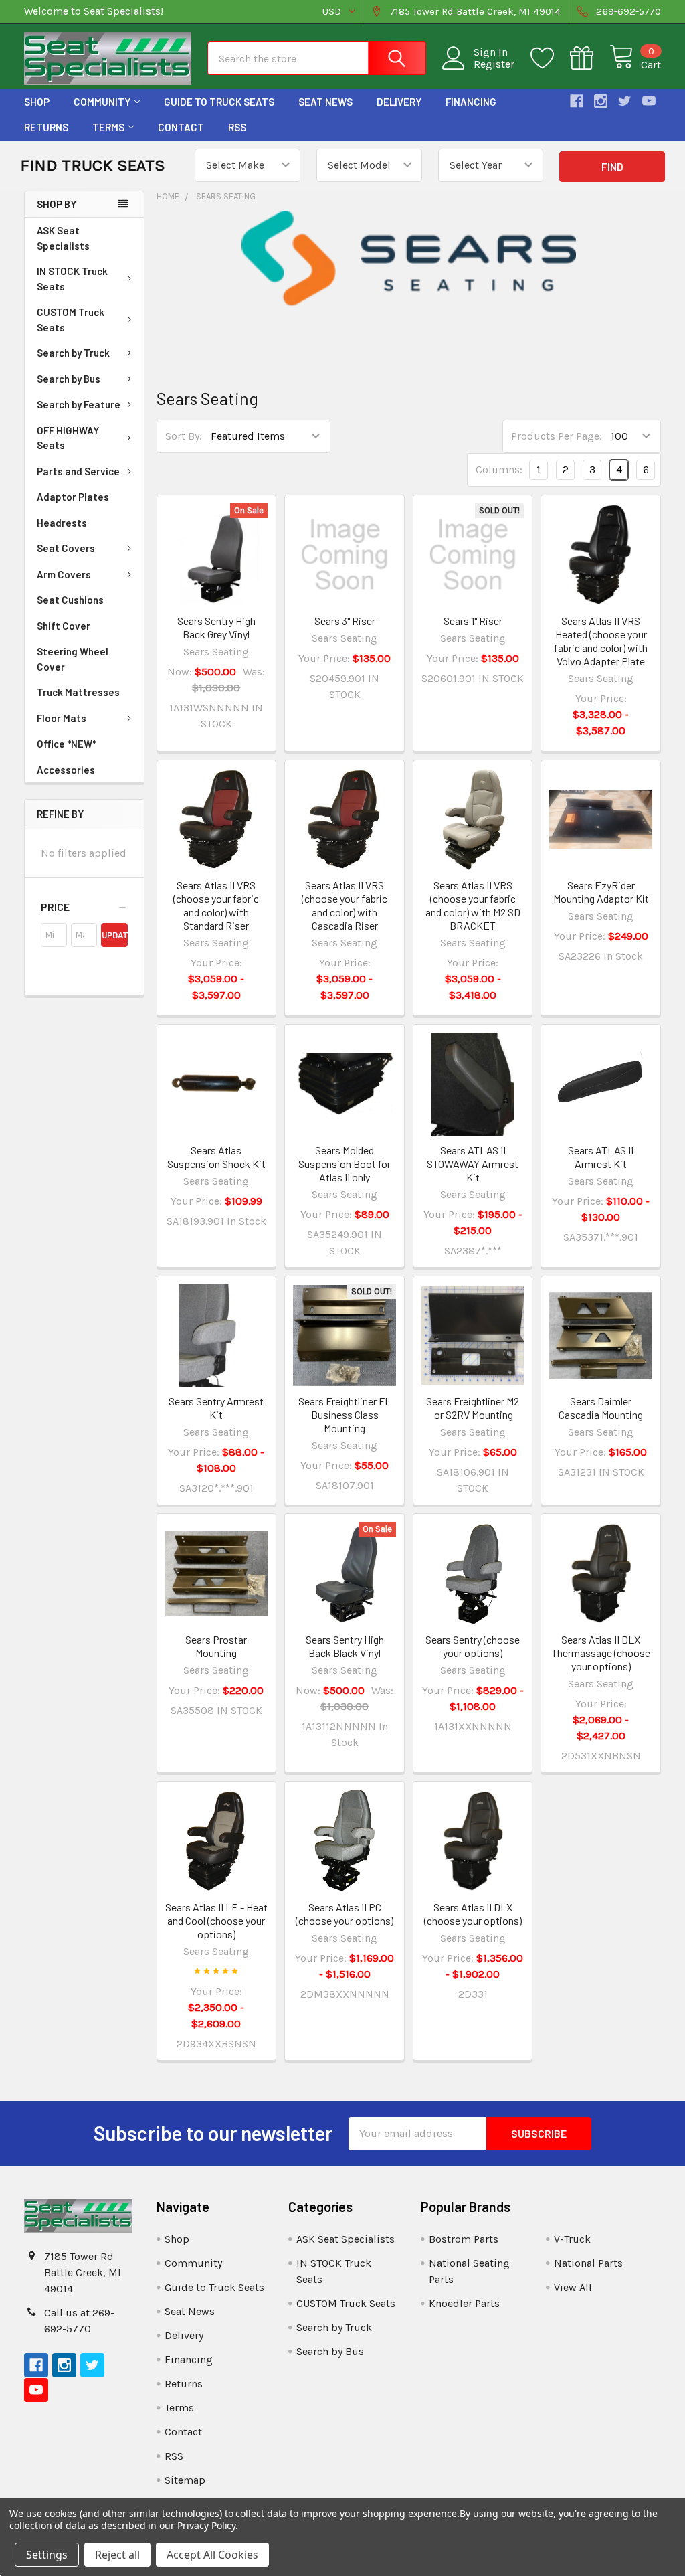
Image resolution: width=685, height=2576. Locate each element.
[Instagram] (601, 101)
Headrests (62, 523)
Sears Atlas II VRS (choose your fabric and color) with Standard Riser (216, 905)
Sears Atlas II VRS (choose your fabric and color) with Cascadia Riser (345, 905)
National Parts (588, 2263)
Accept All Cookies (212, 2555)
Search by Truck (73, 353)
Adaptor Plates (73, 497)
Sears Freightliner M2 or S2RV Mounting (473, 1408)
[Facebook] (577, 101)
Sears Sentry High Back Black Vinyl (345, 1646)
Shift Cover (64, 626)
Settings (47, 2555)
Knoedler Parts (464, 2303)
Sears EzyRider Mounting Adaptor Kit (601, 892)
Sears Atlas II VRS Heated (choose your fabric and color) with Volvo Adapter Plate (601, 641)
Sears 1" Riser (473, 621)
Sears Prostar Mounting (216, 1646)
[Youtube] (649, 101)
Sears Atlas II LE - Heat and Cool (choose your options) (216, 1920)
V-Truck (572, 2239)
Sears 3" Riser (345, 621)
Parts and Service (78, 471)
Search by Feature (79, 404)
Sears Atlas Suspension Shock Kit (216, 1157)
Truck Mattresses (78, 692)
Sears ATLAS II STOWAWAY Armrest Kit (473, 1164)
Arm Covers (64, 574)
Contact (181, 127)
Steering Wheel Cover (73, 659)
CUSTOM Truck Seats (71, 320)
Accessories (66, 770)
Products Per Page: (557, 436)
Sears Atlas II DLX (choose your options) (473, 1914)
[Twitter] (625, 101)
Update (114, 935)
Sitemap (185, 2480)
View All (573, 2287)
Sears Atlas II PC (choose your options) (345, 1914)
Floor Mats (62, 718)
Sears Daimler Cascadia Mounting (601, 1408)
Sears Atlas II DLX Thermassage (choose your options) (601, 1653)
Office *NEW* (67, 744)
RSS (237, 127)
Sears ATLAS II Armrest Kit (601, 1157)
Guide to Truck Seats (219, 102)
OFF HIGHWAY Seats (68, 438)
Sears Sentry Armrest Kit (216, 1408)
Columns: (499, 469)
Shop (37, 102)
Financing (471, 102)
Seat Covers (66, 548)
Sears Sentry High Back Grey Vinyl (216, 627)
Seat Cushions (70, 600)
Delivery (399, 102)
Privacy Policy (206, 2525)
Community (102, 102)
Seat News (325, 102)
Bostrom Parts (464, 2239)
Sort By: (184, 436)
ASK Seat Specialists (63, 238)
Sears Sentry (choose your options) (473, 1646)
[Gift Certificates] (590, 58)
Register (494, 64)
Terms (108, 127)
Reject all (117, 2555)
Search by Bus (69, 379)
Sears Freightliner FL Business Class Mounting (345, 1414)
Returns (46, 127)
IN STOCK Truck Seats (72, 279)
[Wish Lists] (550, 58)
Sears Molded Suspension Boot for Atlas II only (345, 1164)
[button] (84, 907)
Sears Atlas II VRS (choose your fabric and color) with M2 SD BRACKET (473, 905)
